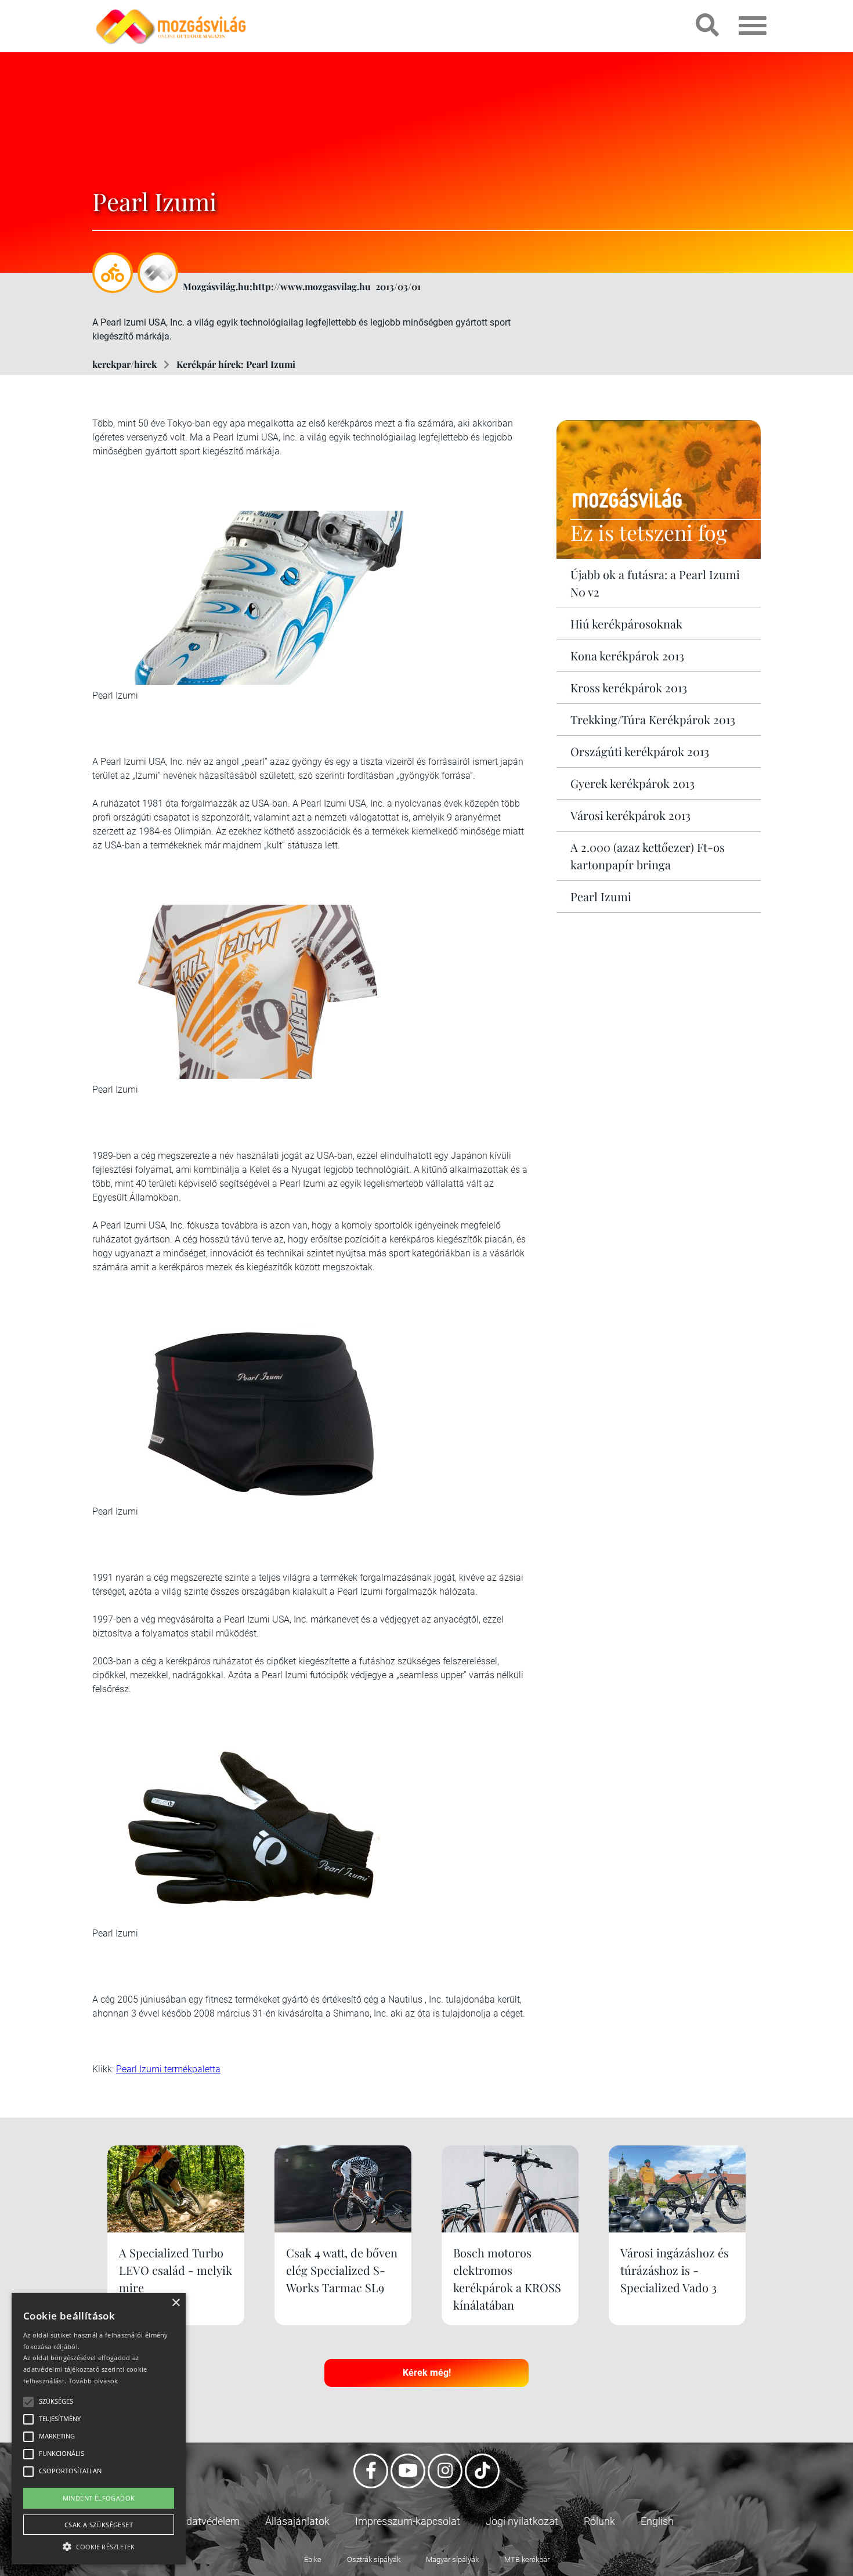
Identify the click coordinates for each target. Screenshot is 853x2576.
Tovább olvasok (93, 2381)
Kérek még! (427, 2373)
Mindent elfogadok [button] (99, 2498)
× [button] (176, 2303)
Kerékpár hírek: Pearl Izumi (236, 364)
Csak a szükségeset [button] (99, 2525)
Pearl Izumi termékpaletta (168, 2069)
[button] (99, 2545)
